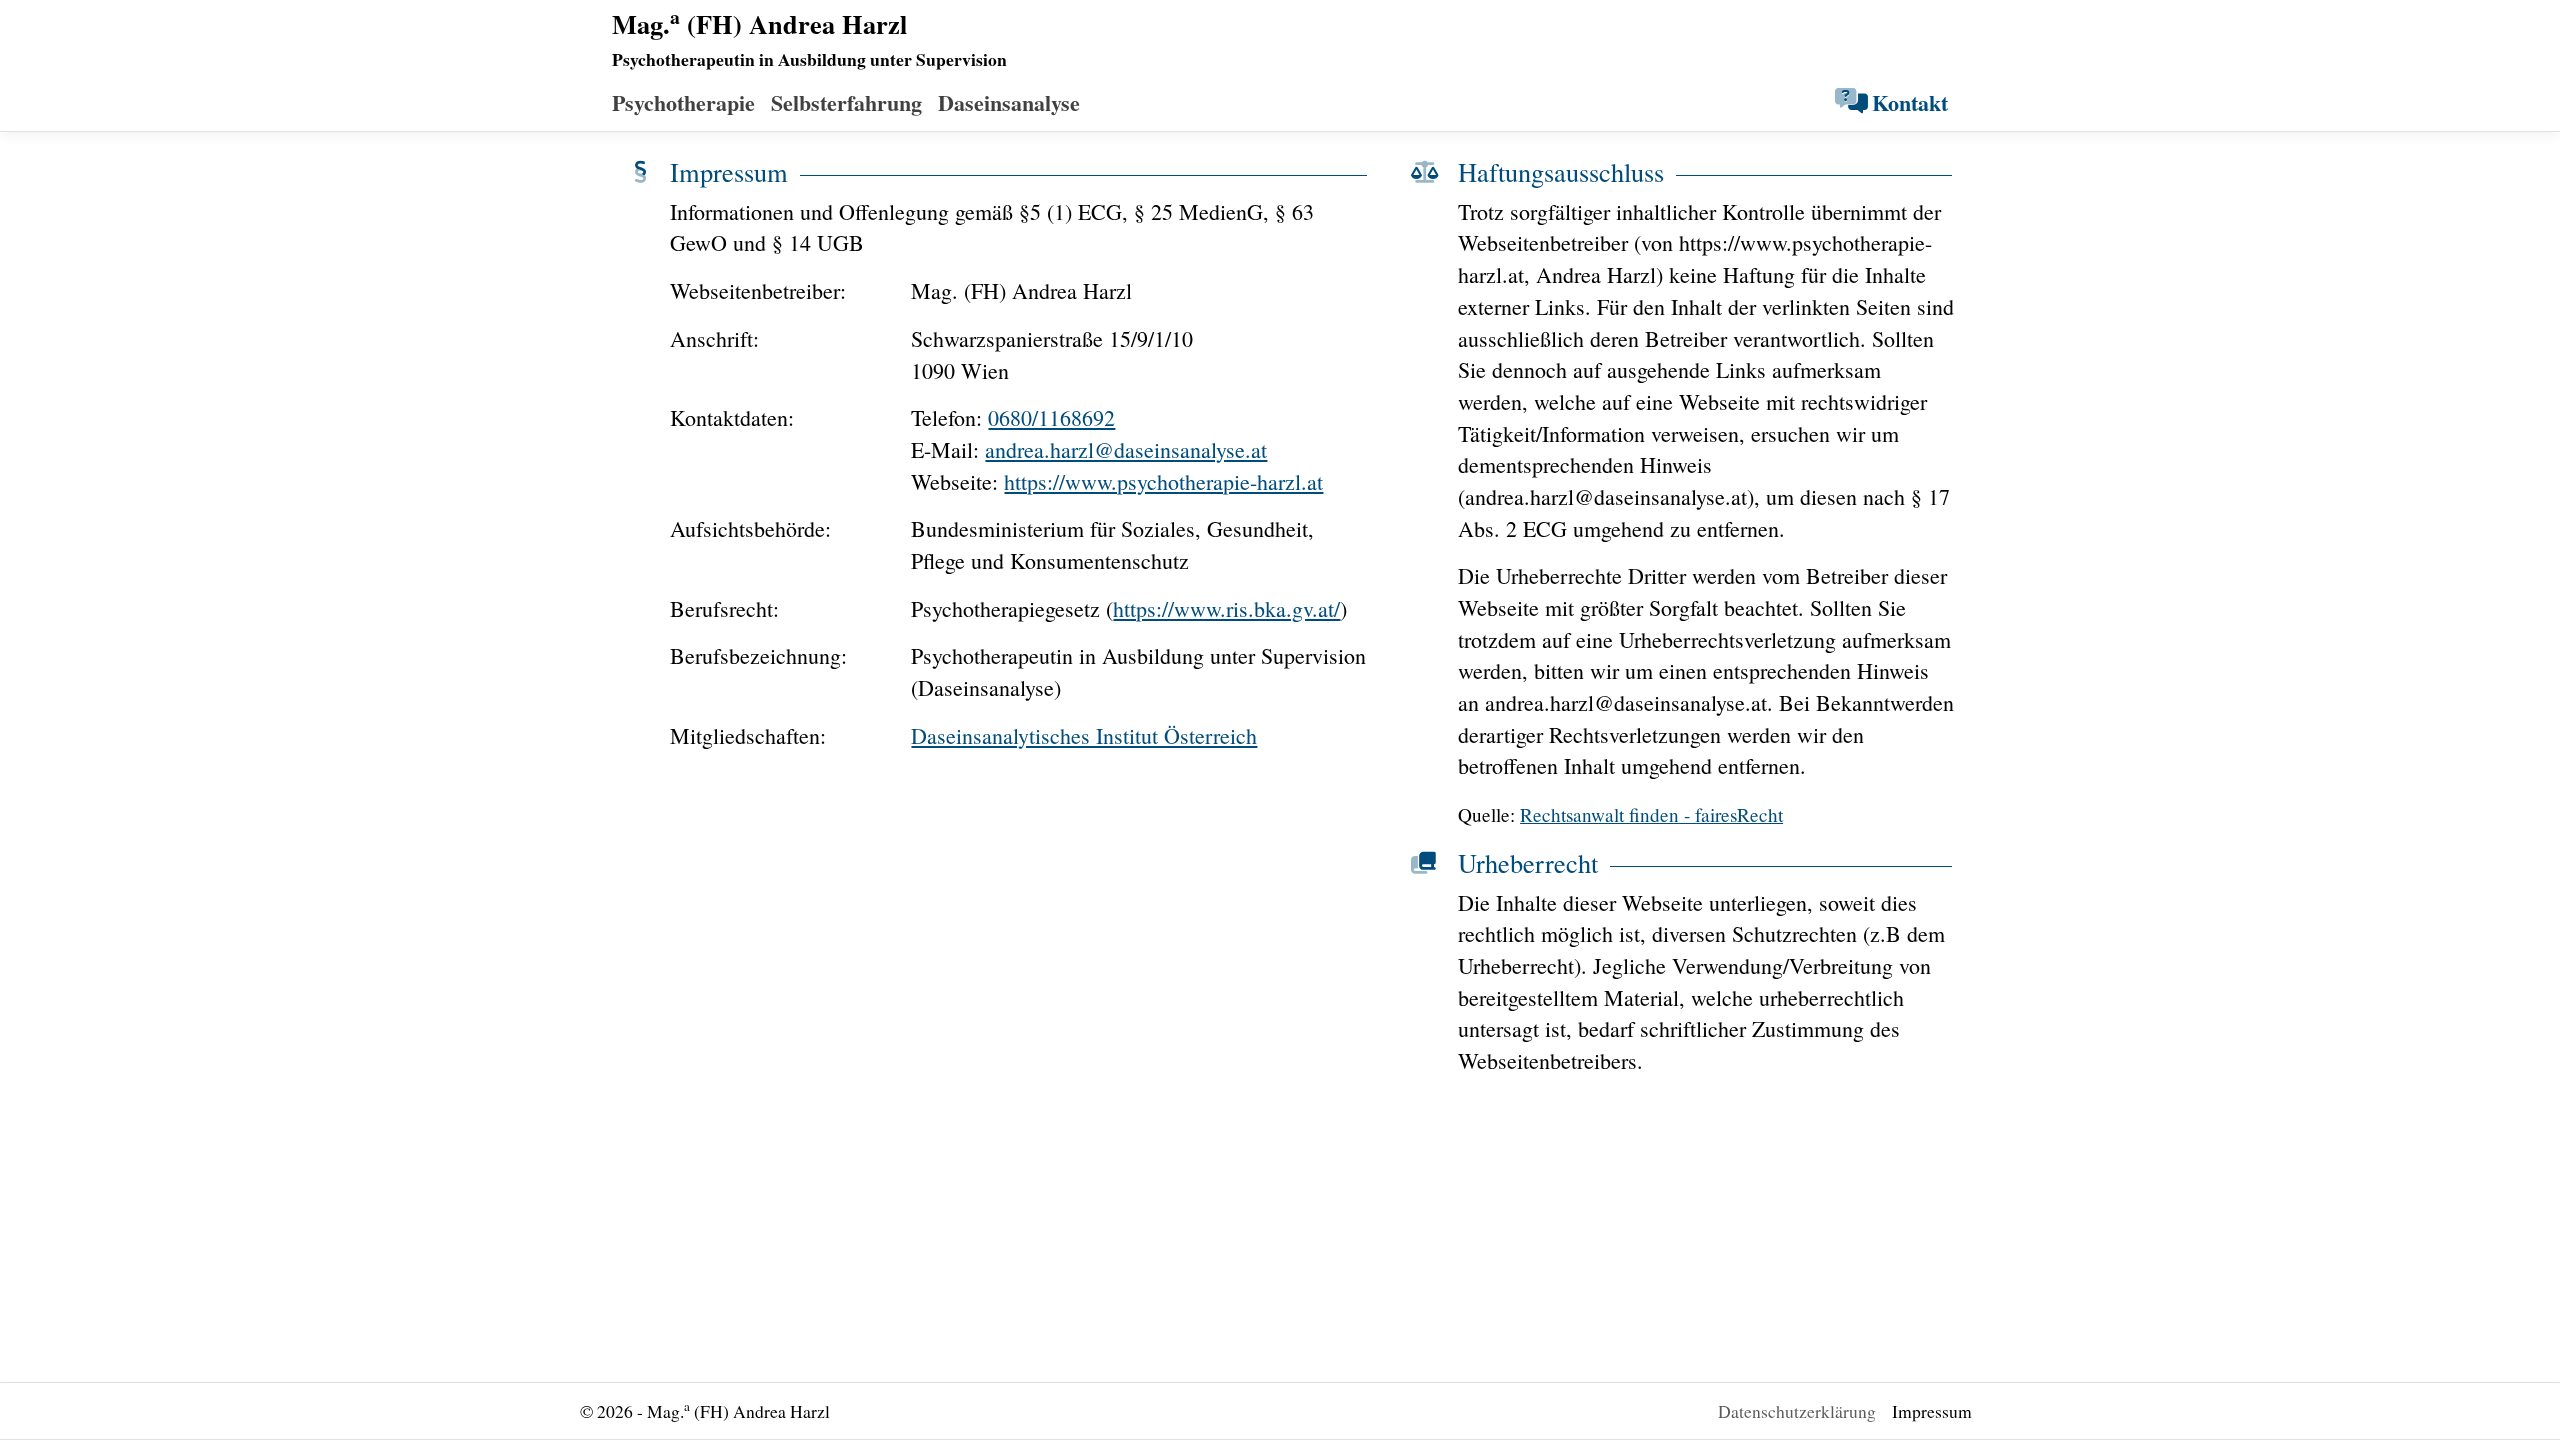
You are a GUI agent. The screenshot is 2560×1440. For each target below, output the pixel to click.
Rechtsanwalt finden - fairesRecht (1651, 814)
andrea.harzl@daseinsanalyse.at (1126, 449)
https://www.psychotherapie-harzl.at (1163, 481)
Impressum (1932, 1411)
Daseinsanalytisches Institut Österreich (1084, 735)
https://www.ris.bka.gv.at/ (1226, 608)
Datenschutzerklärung (1797, 1411)
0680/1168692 (1051, 417)
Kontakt (1910, 102)
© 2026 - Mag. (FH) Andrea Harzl (705, 1410)
